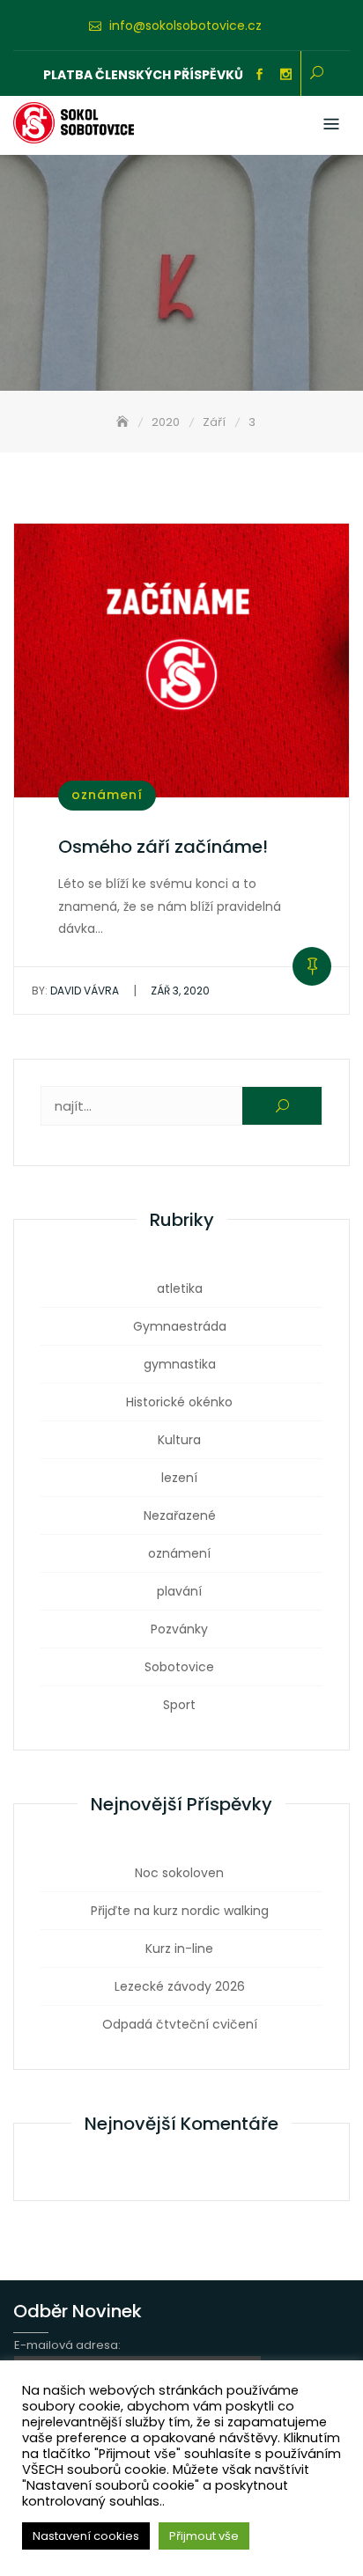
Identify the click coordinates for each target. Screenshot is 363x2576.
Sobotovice (179, 1667)
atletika (180, 1288)
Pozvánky (179, 1629)
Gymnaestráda (180, 1326)
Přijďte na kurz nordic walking (180, 1911)
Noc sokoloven (179, 1873)
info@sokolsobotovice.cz (185, 26)
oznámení (107, 795)
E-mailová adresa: (67, 2345)
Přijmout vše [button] (204, 2536)
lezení (179, 1478)
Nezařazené (180, 1516)
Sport (179, 1705)
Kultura (179, 1440)
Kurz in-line (179, 1949)
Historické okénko (179, 1402)
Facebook (259, 75)
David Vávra (75, 991)
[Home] (124, 422)
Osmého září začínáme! (163, 847)
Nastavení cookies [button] (86, 2536)
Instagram (285, 75)
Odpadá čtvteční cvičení (180, 2024)
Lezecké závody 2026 (180, 1986)
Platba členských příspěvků (143, 75)
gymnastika (180, 1364)
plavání (179, 1591)
